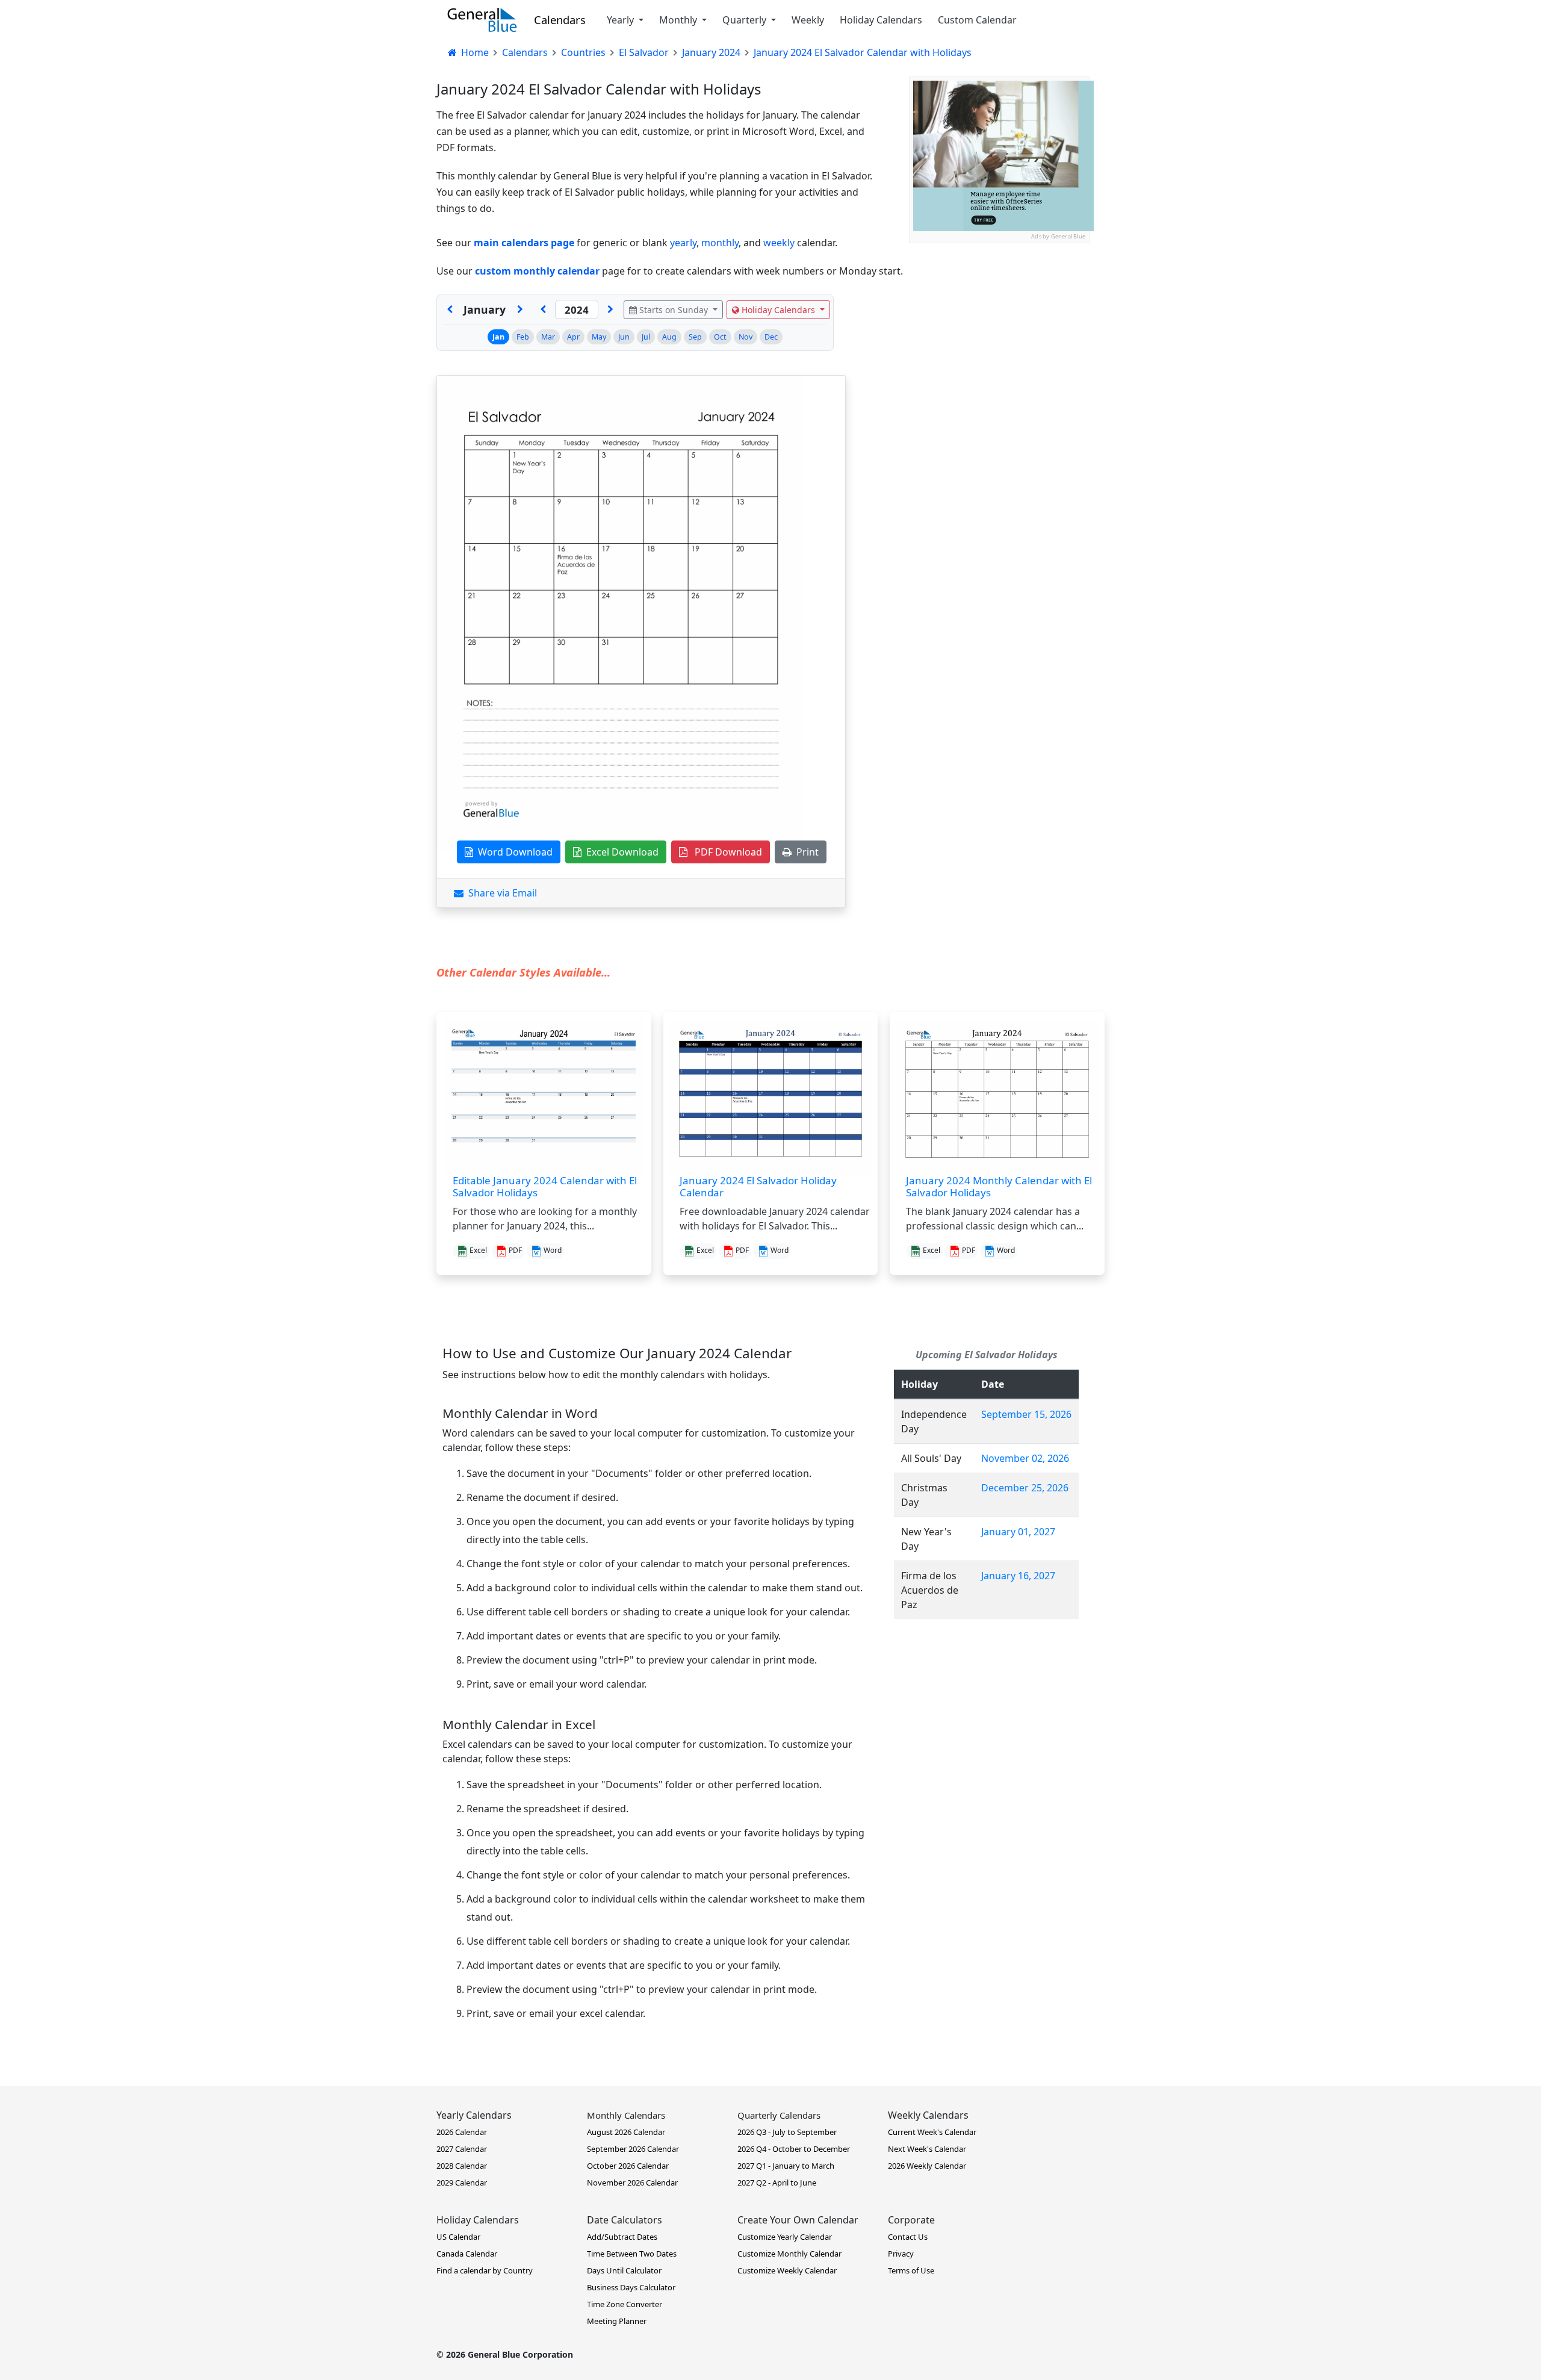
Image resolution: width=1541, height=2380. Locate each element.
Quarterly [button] (746, 20)
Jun (624, 337)
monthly (720, 243)
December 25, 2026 (1025, 1488)
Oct (720, 337)
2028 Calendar (462, 2166)
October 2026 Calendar (628, 2166)
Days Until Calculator (624, 2270)
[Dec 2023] (450, 309)
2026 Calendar (462, 2132)
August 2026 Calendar (626, 2132)
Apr (573, 337)
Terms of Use (911, 2270)
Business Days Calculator (631, 2287)
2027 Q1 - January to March (786, 2166)
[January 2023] (543, 309)
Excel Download (620, 852)
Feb (523, 337)
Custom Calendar (977, 20)
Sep (695, 337)
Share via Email (500, 893)
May (599, 337)
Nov (746, 337)
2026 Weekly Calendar (927, 2166)
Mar (548, 337)
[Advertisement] (999, 318)
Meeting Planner (617, 2321)
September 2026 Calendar (633, 2149)
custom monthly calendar (537, 271)
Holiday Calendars (881, 20)
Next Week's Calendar (927, 2149)
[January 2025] (610, 309)
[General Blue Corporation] (482, 20)
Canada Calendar (467, 2254)
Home (474, 52)
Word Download (513, 852)
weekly (779, 243)
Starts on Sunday (674, 310)
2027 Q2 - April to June (777, 2183)
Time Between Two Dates (632, 2254)
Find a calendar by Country (485, 2270)
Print (805, 852)
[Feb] (520, 309)
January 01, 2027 (1018, 1532)
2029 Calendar (462, 2183)
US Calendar (458, 2237)
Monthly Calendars (626, 2115)
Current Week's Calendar (932, 2132)
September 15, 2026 (1026, 1414)
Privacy (901, 2254)
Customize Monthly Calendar (789, 2254)
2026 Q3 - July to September (787, 2132)
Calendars (560, 20)
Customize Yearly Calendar (785, 2237)
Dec (771, 337)
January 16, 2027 (1018, 1576)
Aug (669, 337)
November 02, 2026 (1025, 1458)
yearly (683, 243)
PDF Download (725, 852)
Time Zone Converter (625, 2304)
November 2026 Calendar (632, 2183)
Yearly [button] (622, 20)
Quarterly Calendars (779, 2115)
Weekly (808, 20)
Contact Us (908, 2237)
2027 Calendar (462, 2149)
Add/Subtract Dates (622, 2237)
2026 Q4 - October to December (794, 2149)
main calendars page (524, 243)
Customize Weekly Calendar (787, 2270)
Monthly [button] (679, 20)
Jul (646, 337)
